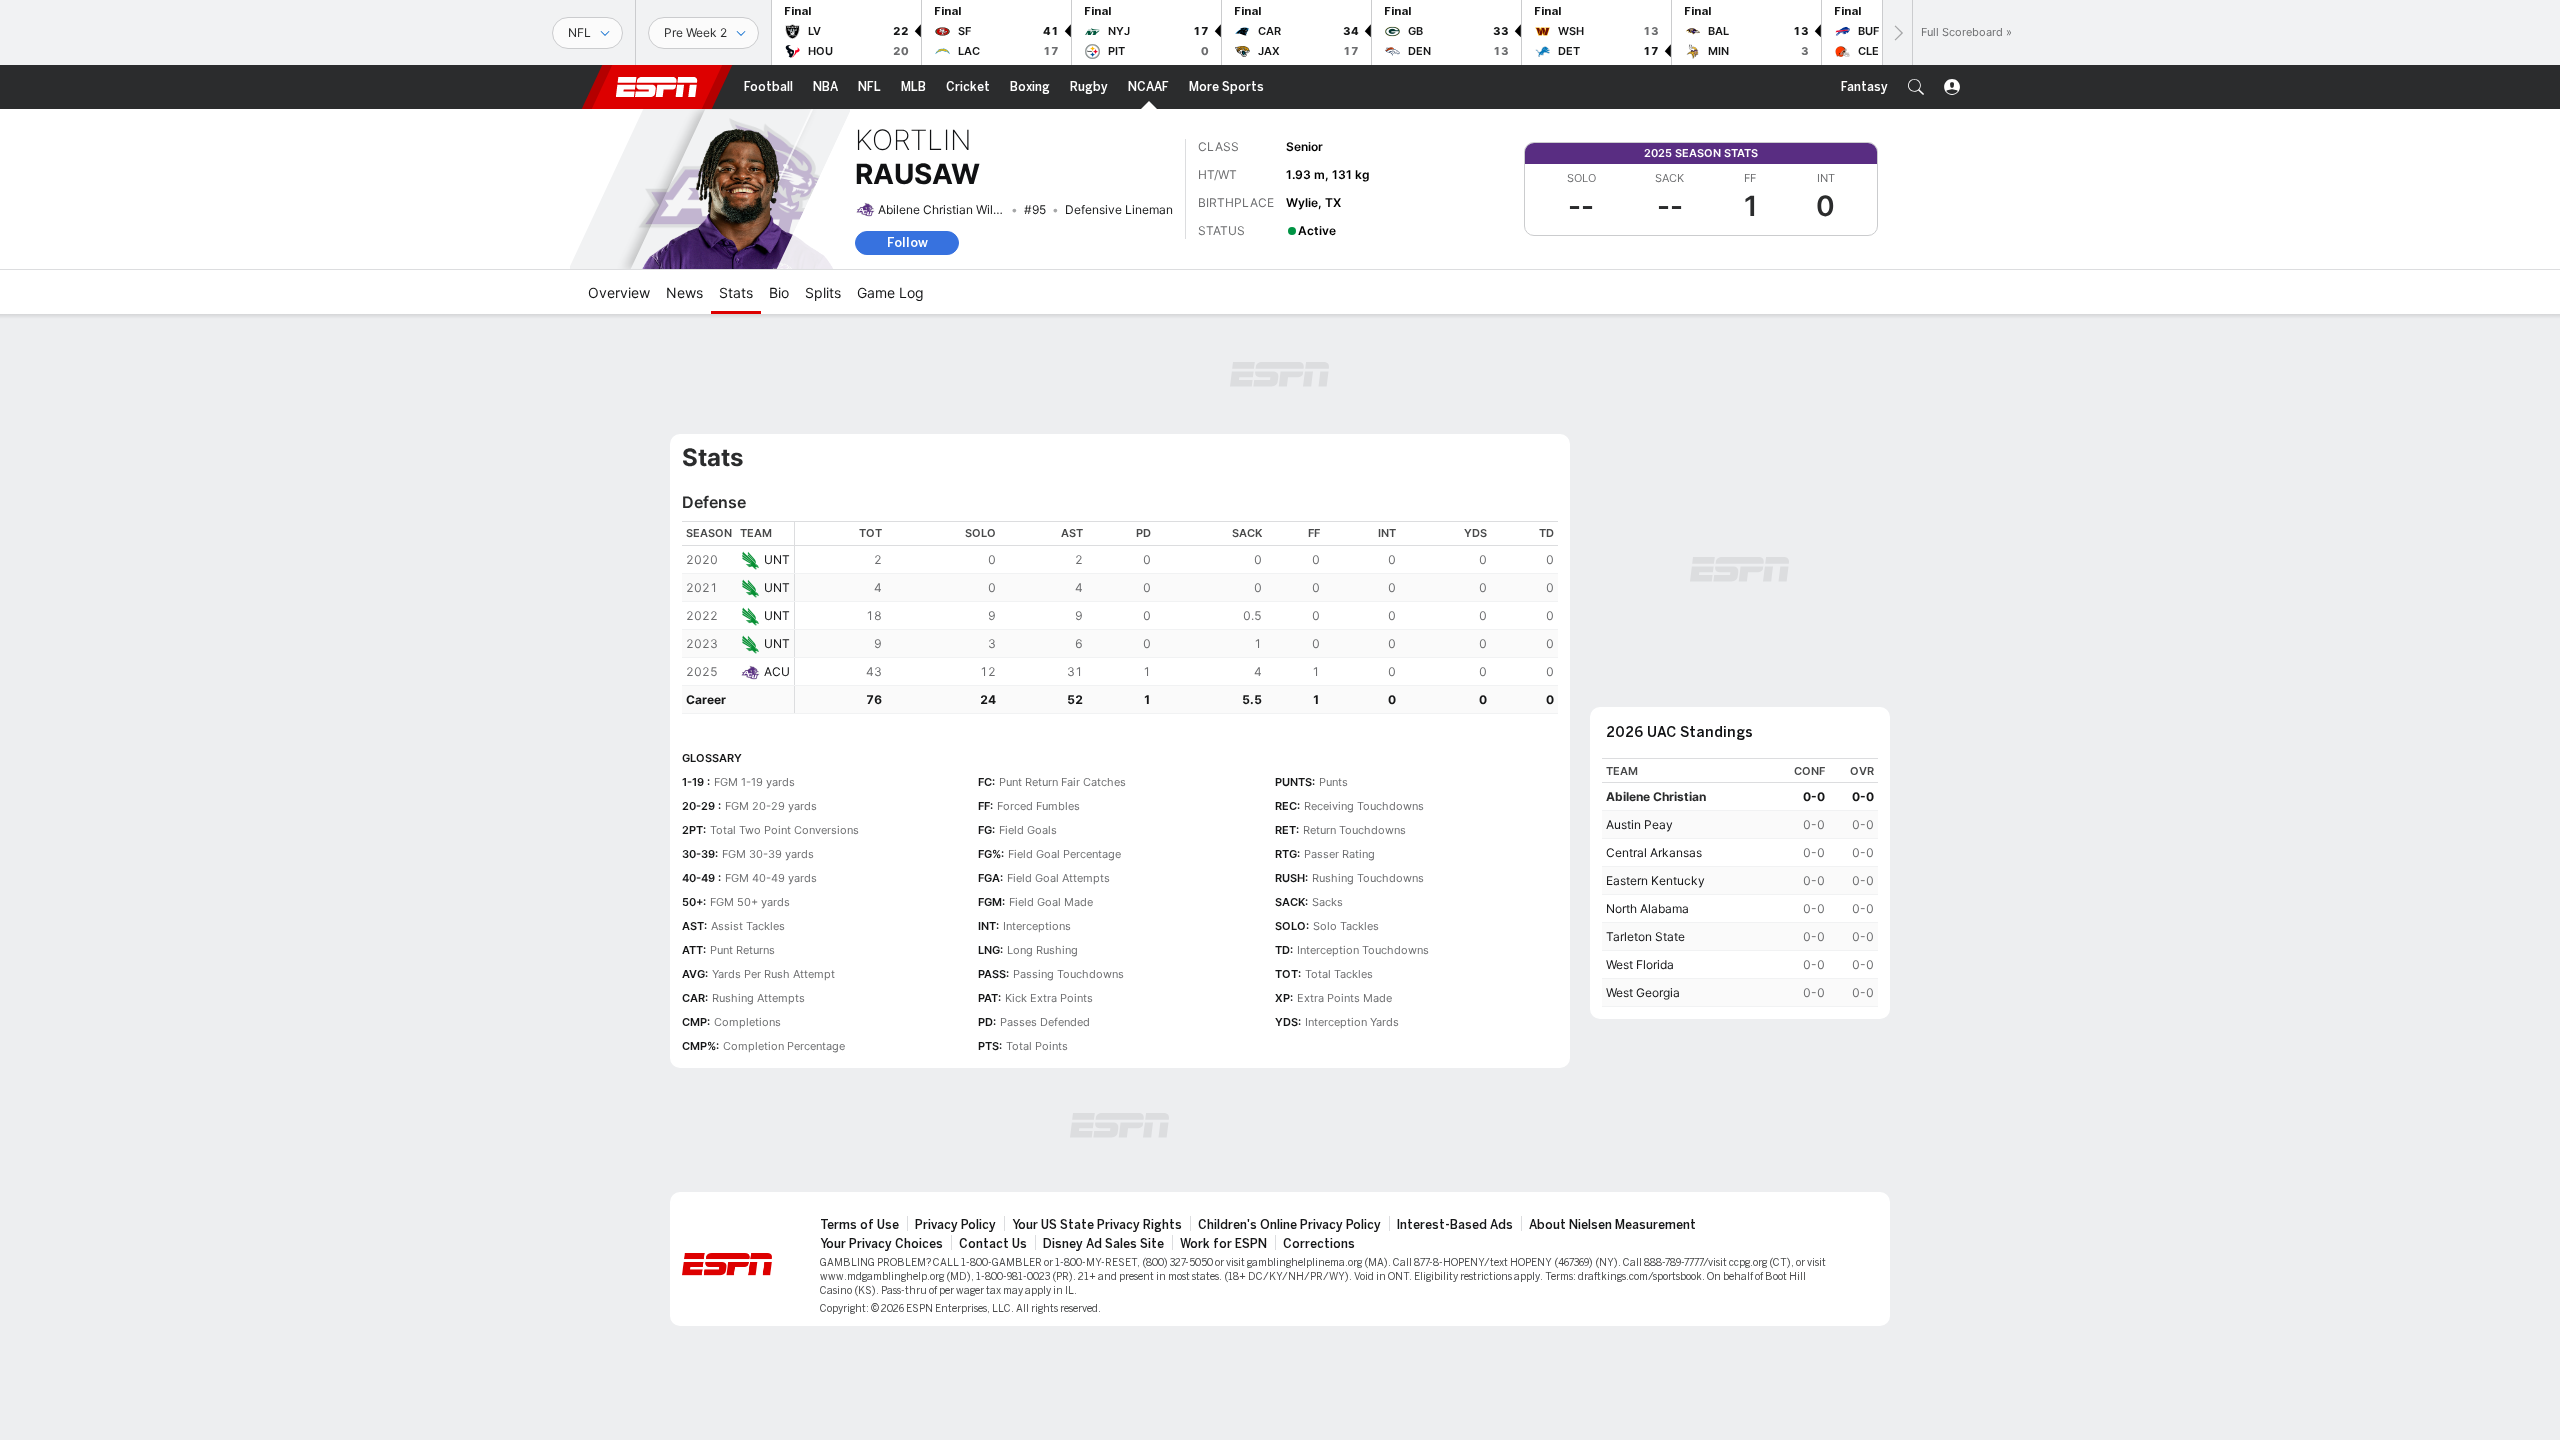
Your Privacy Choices (881, 1244)
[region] (1176, 617)
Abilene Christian (1656, 796)
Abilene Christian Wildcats (951, 209)
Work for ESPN (1223, 1244)
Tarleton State (1645, 936)
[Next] (1897, 32)
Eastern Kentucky (1655, 880)
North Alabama (1647, 908)
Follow (907, 242)
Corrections (1319, 1244)
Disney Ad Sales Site (1103, 1244)
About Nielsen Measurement (1612, 1225)
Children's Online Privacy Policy (1289, 1225)
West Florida (1640, 964)
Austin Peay (1639, 824)
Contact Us (993, 1244)
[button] (1916, 87)
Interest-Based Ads (1455, 1225)
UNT (777, 559)
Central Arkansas (1654, 852)
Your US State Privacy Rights (1097, 1225)
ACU (777, 671)
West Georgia (1643, 992)
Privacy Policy (955, 1225)
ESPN (657, 87)
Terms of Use (859, 1225)
